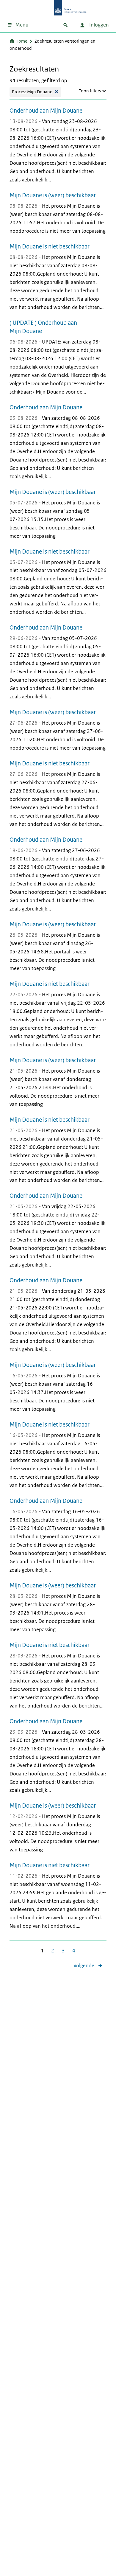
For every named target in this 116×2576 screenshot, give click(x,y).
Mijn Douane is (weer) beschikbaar (53, 195)
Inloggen (98, 25)
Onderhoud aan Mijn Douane (46, 111)
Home (21, 41)
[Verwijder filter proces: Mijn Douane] (57, 92)
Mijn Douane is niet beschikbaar (50, 247)
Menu (22, 25)
